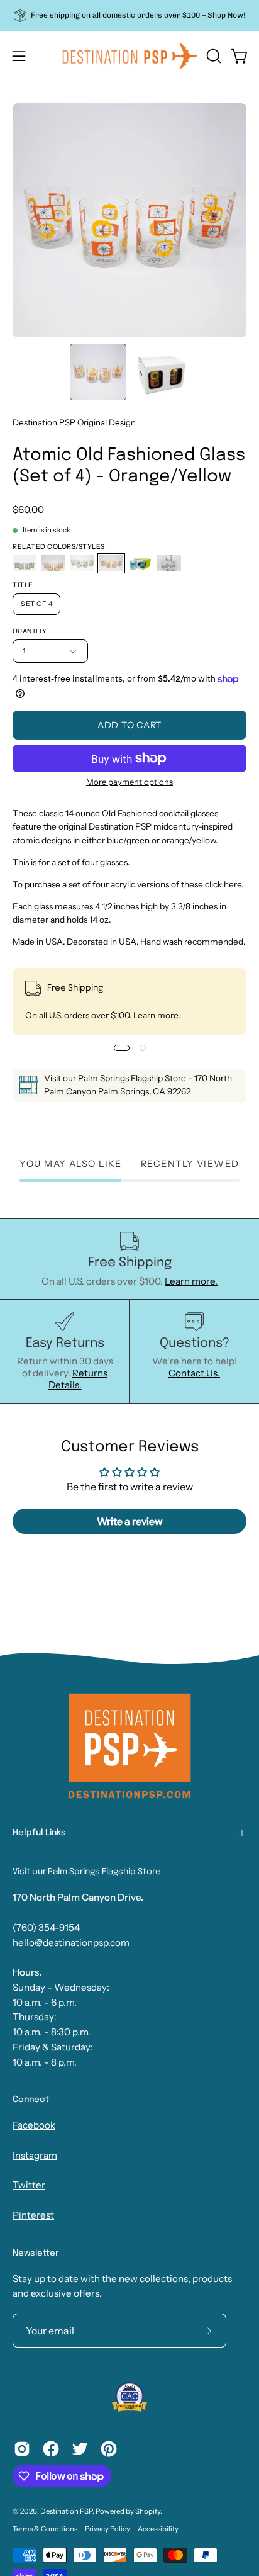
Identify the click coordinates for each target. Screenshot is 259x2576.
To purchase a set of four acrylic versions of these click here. (128, 884)
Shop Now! (226, 15)
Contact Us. (194, 1373)
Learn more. (157, 1015)
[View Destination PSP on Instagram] (22, 2449)
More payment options (129, 782)
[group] (129, 15)
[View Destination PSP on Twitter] (80, 2449)
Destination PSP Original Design (74, 422)
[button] (212, 56)
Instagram (35, 2155)
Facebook (34, 2125)
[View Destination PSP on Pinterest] (109, 2449)
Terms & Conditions (45, 2529)
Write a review (130, 1521)
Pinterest (33, 2215)
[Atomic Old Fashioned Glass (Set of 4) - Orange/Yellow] (98, 372)
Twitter (29, 2185)
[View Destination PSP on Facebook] (51, 2449)
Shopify (148, 2511)
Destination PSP (66, 2511)
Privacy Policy (107, 2529)
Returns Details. (78, 1379)
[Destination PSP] (130, 56)
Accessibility (158, 2529)
